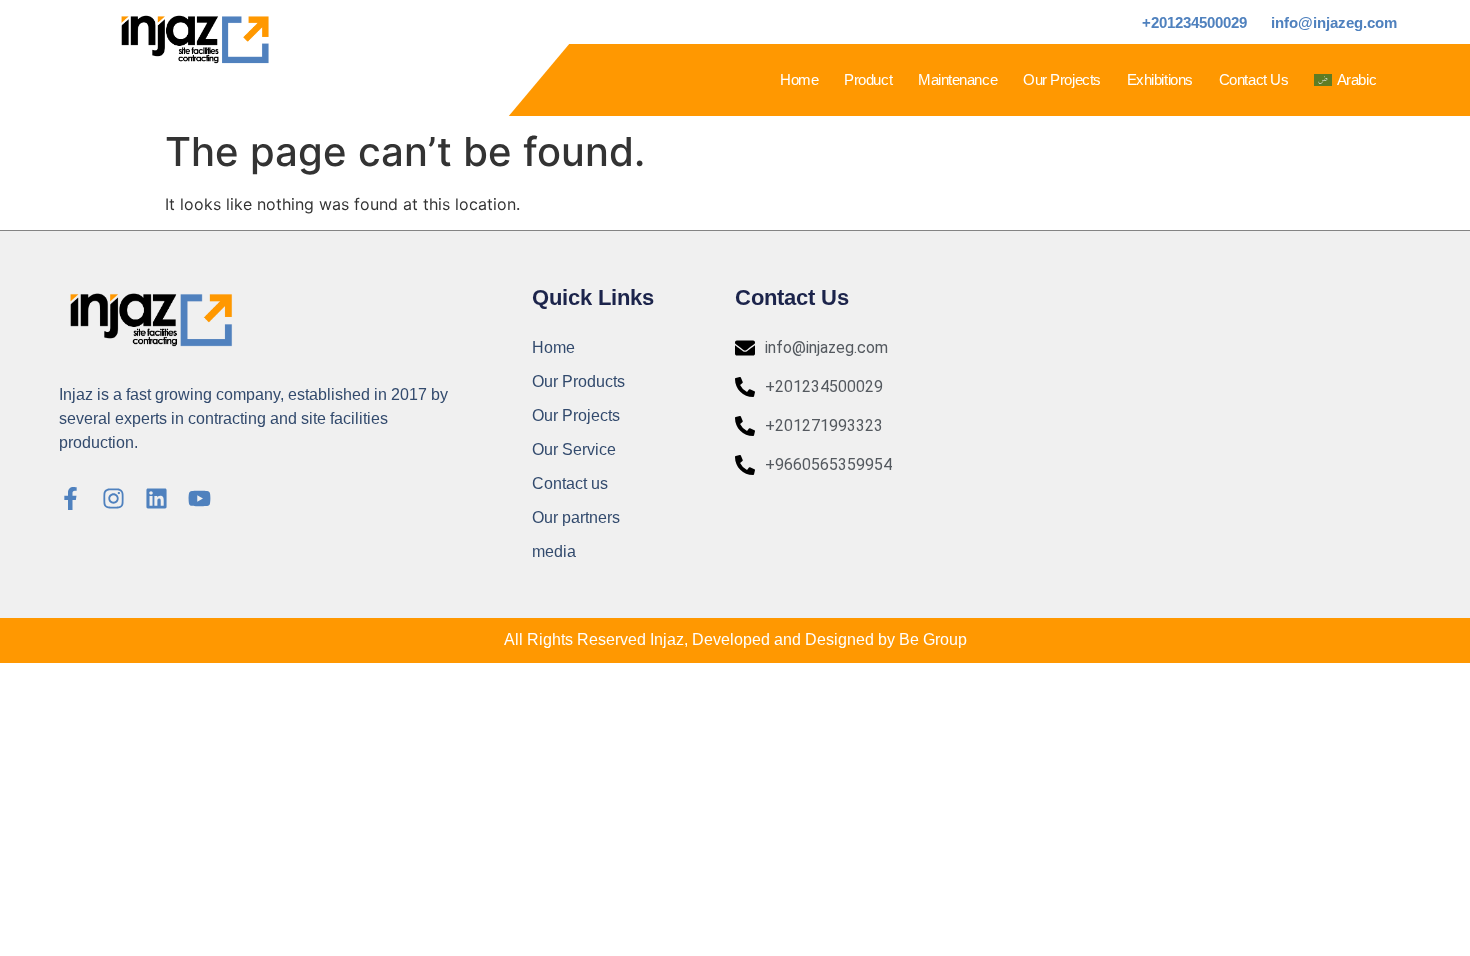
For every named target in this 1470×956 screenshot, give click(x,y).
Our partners (576, 517)
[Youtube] (199, 498)
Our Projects (1062, 79)
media (554, 551)
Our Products (578, 381)
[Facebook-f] (70, 498)
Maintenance (957, 79)
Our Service (574, 449)
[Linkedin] (156, 498)
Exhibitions (1160, 79)
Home (799, 79)
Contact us (1254, 79)
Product (868, 79)
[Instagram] (113, 498)
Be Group (933, 639)
